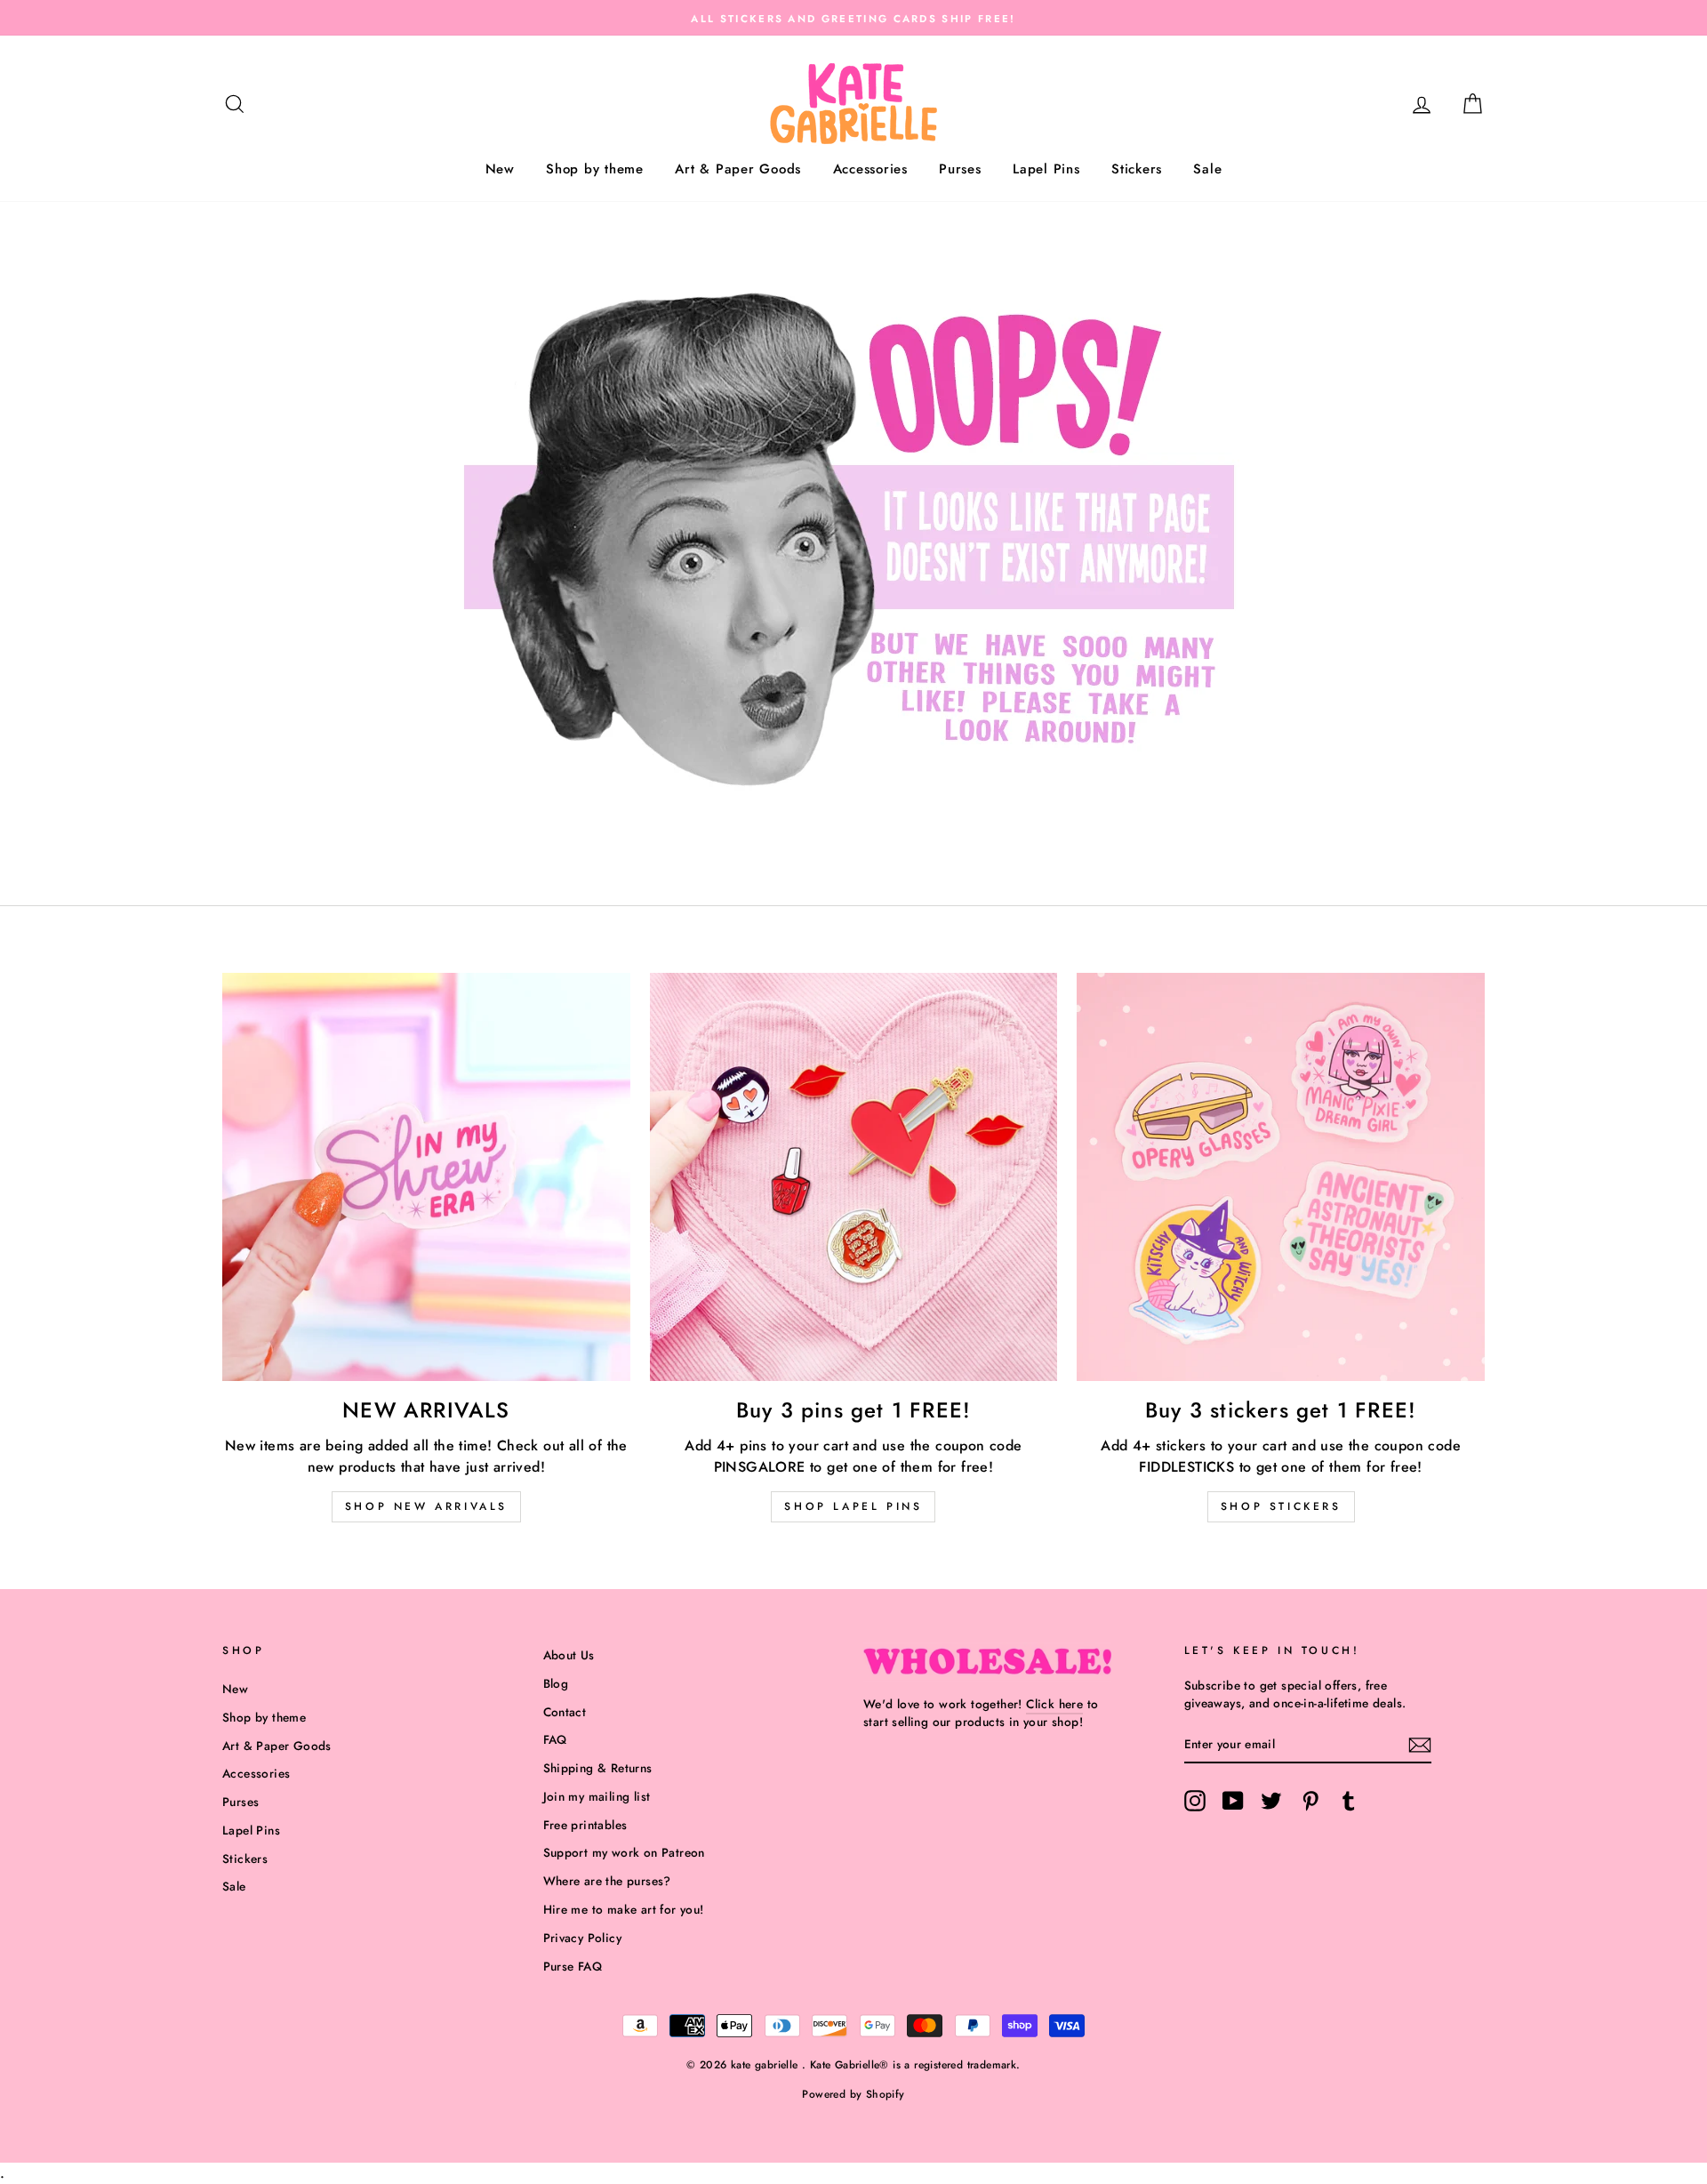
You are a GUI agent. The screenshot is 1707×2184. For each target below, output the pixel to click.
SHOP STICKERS (1281, 1506)
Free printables (585, 1825)
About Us (569, 1655)
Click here (1054, 1704)
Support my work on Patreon (624, 1852)
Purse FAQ (573, 1966)
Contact (565, 1712)
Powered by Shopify (853, 2094)
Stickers (1137, 169)
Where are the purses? (607, 1881)
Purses (960, 169)
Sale (1207, 169)
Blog (556, 1683)
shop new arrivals (426, 1506)
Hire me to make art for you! (624, 1909)
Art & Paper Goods (738, 169)
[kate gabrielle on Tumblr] (1349, 1801)
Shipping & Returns (598, 1768)
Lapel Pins (1046, 169)
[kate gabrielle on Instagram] (1195, 1801)
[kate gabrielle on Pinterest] (1310, 1801)
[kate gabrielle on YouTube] (1233, 1801)
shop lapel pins (853, 1506)
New (500, 169)
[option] (853, 18)
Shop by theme (595, 169)
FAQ (555, 1739)
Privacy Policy (583, 1938)
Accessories (870, 169)
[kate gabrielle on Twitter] (1271, 1801)
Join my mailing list (597, 1796)
